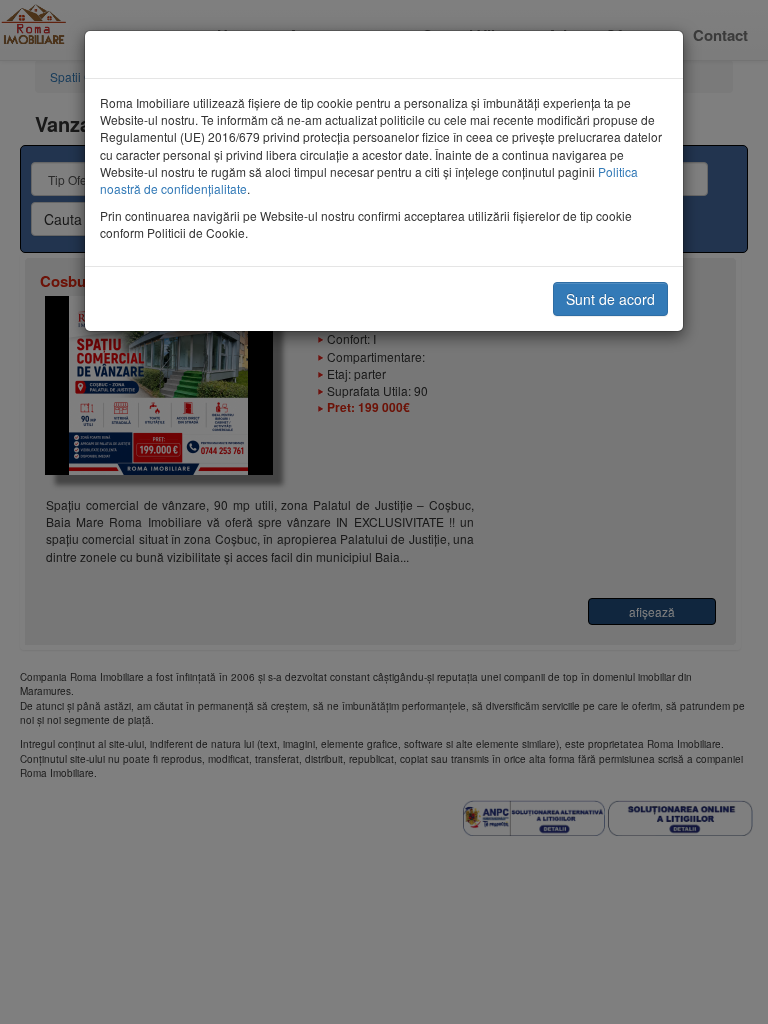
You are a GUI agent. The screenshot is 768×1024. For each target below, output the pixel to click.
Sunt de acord (610, 299)
